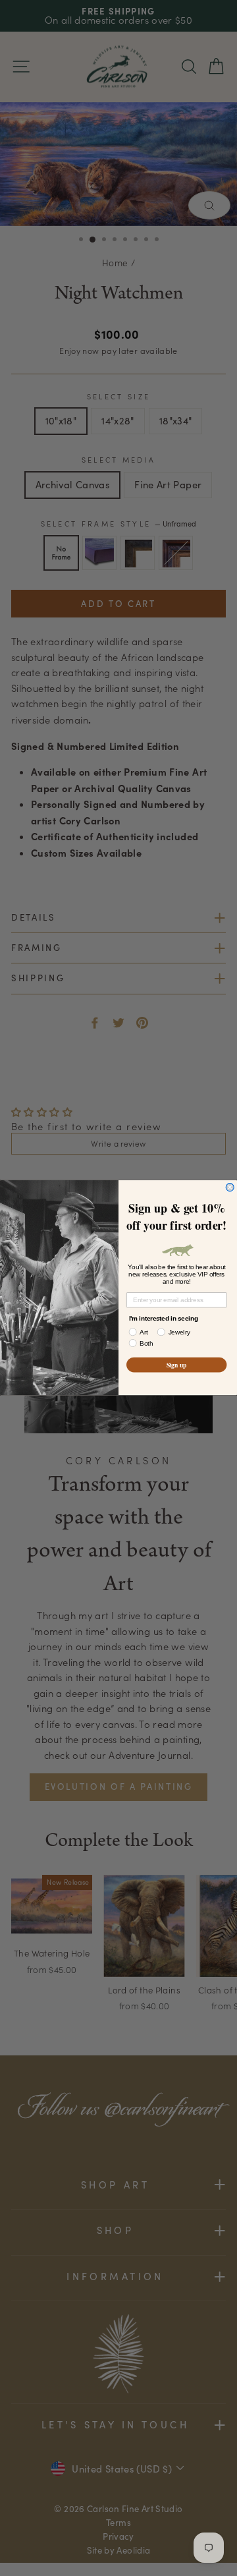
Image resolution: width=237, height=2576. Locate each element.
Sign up (177, 1365)
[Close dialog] (230, 1188)
